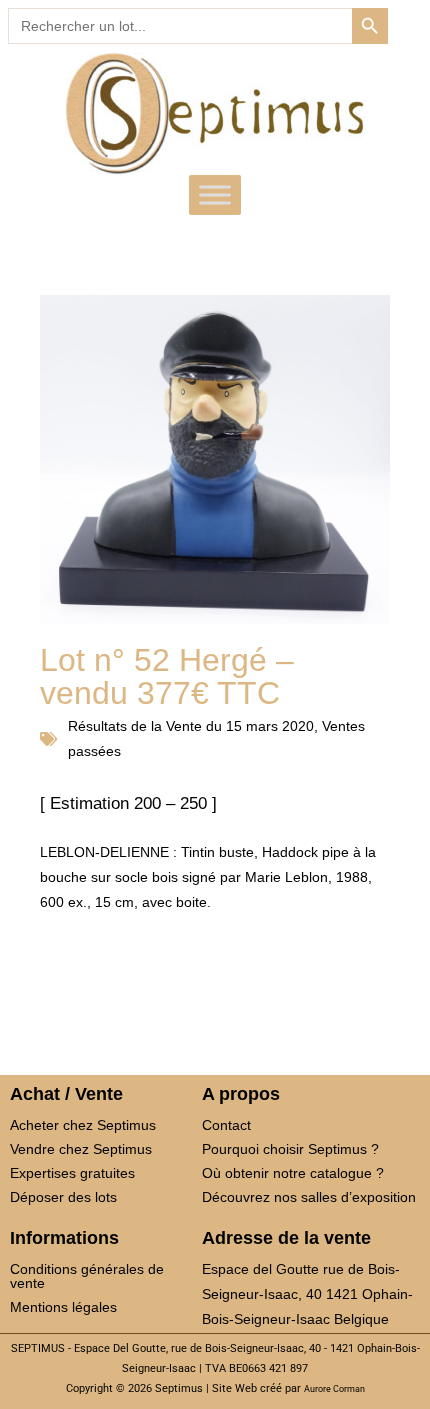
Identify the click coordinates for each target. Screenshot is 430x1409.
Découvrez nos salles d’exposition (309, 1197)
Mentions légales (63, 1307)
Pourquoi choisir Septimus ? (290, 1149)
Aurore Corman (334, 1389)
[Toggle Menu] (215, 195)
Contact (226, 1125)
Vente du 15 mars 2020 (240, 726)
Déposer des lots (63, 1197)
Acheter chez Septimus (83, 1125)
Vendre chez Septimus (81, 1149)
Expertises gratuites (72, 1173)
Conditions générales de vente (87, 1276)
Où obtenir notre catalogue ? (293, 1173)
